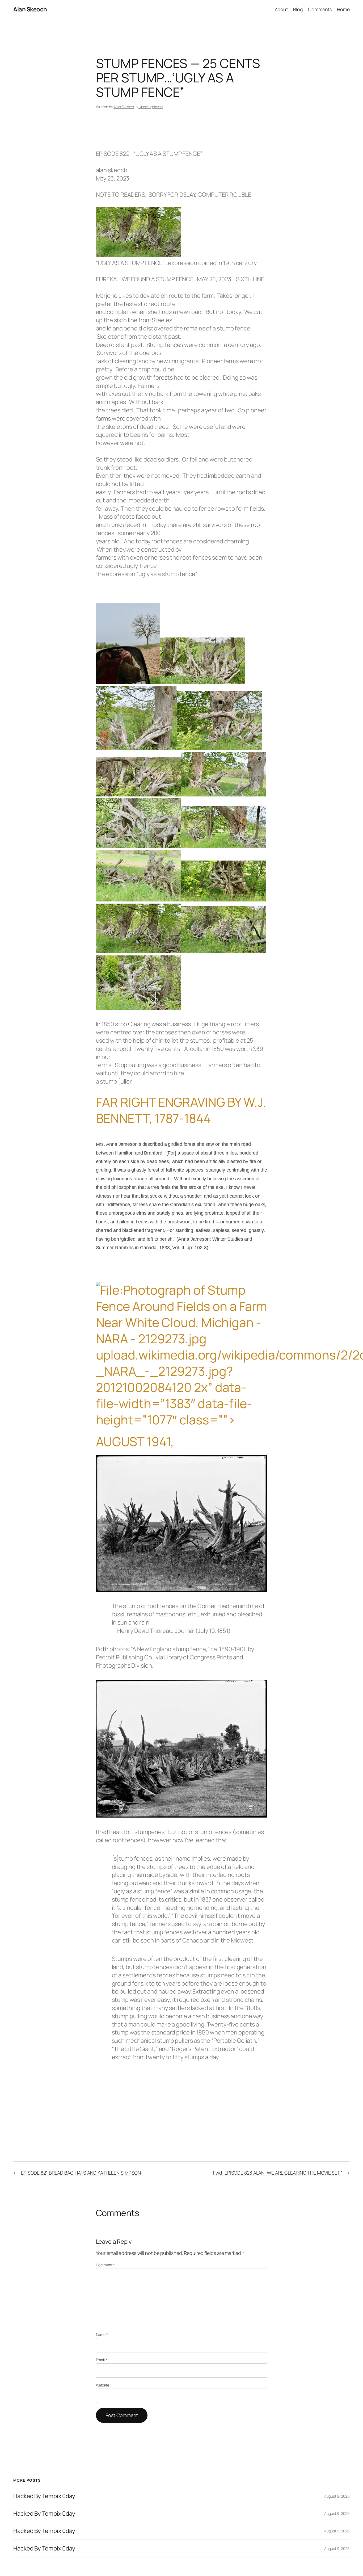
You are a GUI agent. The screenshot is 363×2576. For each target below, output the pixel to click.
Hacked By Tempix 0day (44, 2496)
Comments (320, 9)
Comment (105, 2265)
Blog (298, 9)
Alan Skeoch (30, 9)
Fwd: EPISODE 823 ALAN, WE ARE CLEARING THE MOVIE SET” (278, 2173)
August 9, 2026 (337, 2496)
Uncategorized (151, 107)
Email (102, 2360)
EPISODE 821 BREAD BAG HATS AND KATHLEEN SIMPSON (81, 2173)
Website (103, 2385)
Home (343, 9)
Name (102, 2334)
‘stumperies (149, 1832)
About (282, 9)
